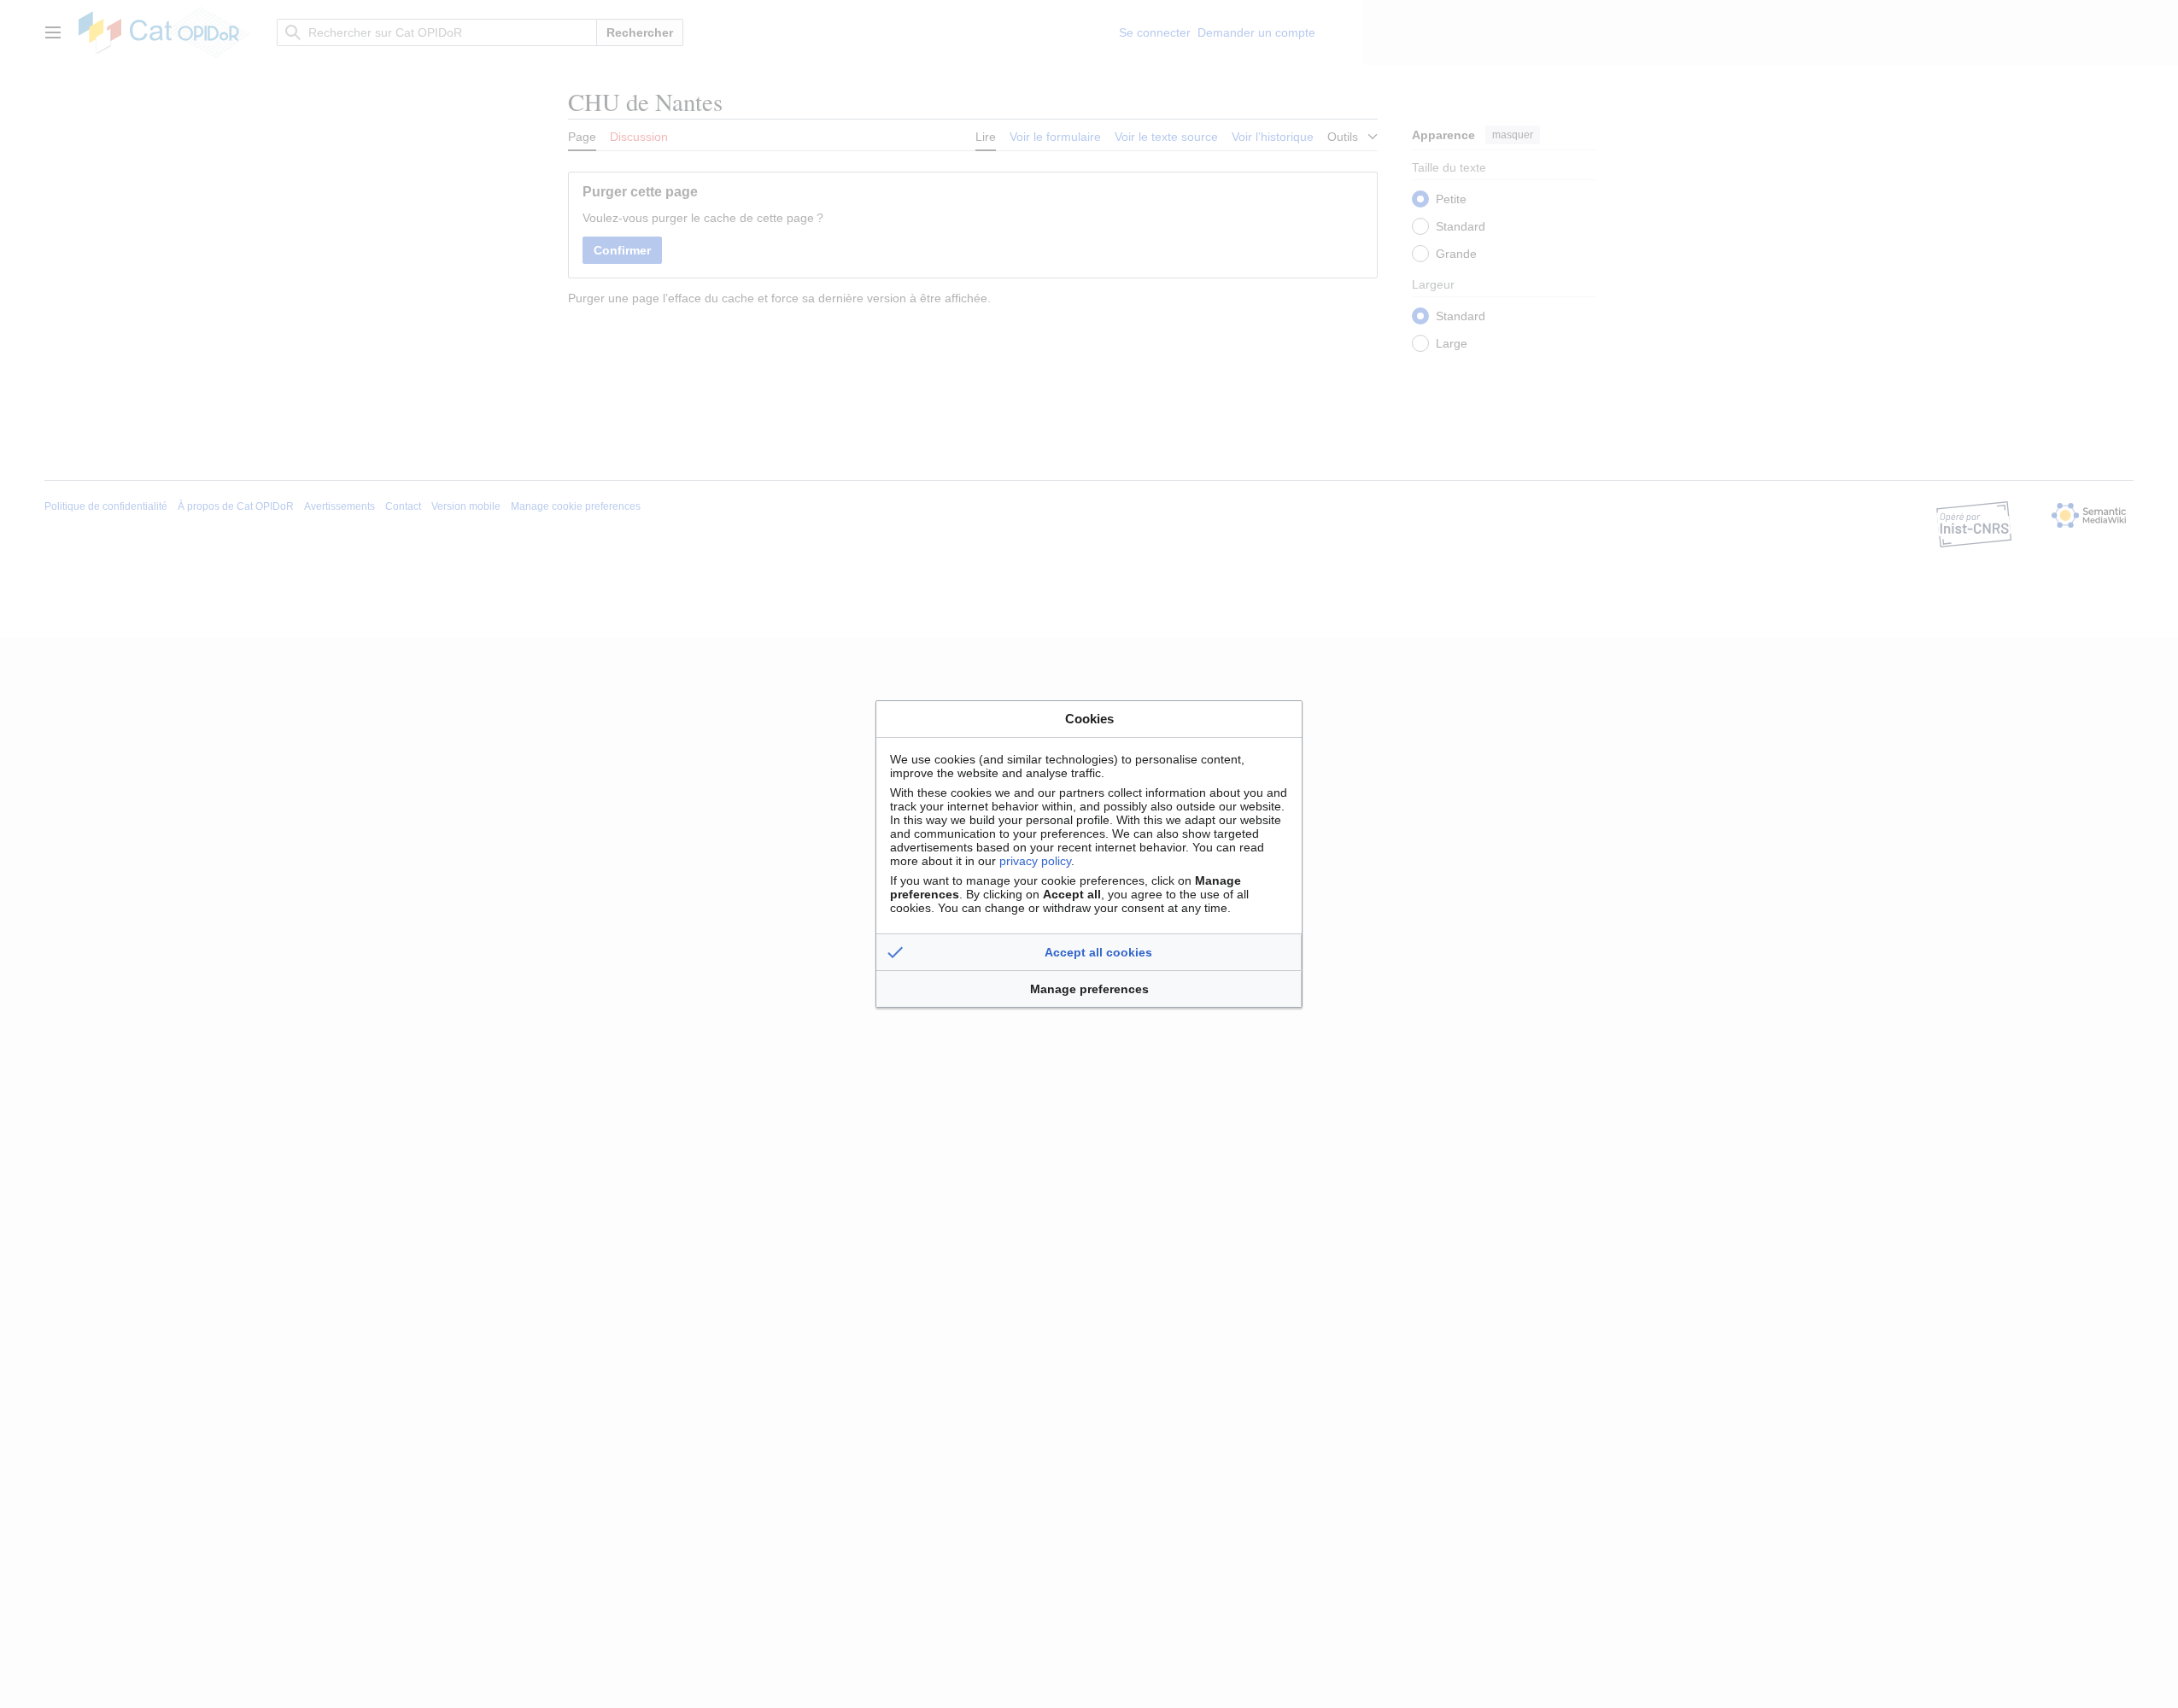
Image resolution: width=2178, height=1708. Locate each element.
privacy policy (1035, 861)
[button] (1089, 952)
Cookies (1089, 719)
